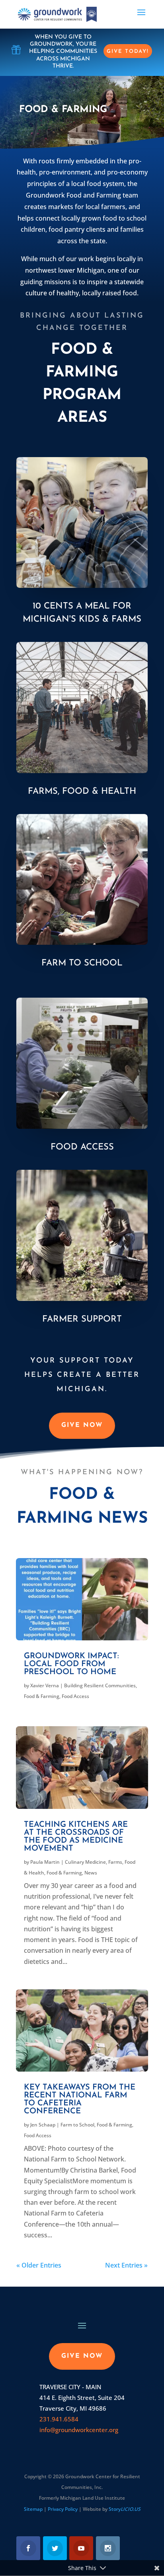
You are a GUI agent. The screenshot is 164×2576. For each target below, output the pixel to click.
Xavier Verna (45, 1685)
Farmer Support (82, 1319)
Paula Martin (45, 1862)
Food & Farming (42, 1696)
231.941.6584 (59, 2419)
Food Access (82, 1147)
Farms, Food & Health (82, 792)
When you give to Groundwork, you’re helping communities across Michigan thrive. (63, 52)
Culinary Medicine (85, 1862)
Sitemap (33, 2509)
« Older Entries (39, 2265)
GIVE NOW (82, 1425)
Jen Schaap (43, 2125)
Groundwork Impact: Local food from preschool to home (71, 1664)
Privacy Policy (63, 2509)
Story (125, 2509)
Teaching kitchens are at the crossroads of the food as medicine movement (76, 1837)
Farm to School (82, 963)
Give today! (128, 51)
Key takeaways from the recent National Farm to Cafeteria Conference (80, 2099)
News (91, 1873)
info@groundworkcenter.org (79, 2430)
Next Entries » (126, 2265)
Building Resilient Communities (100, 1685)
